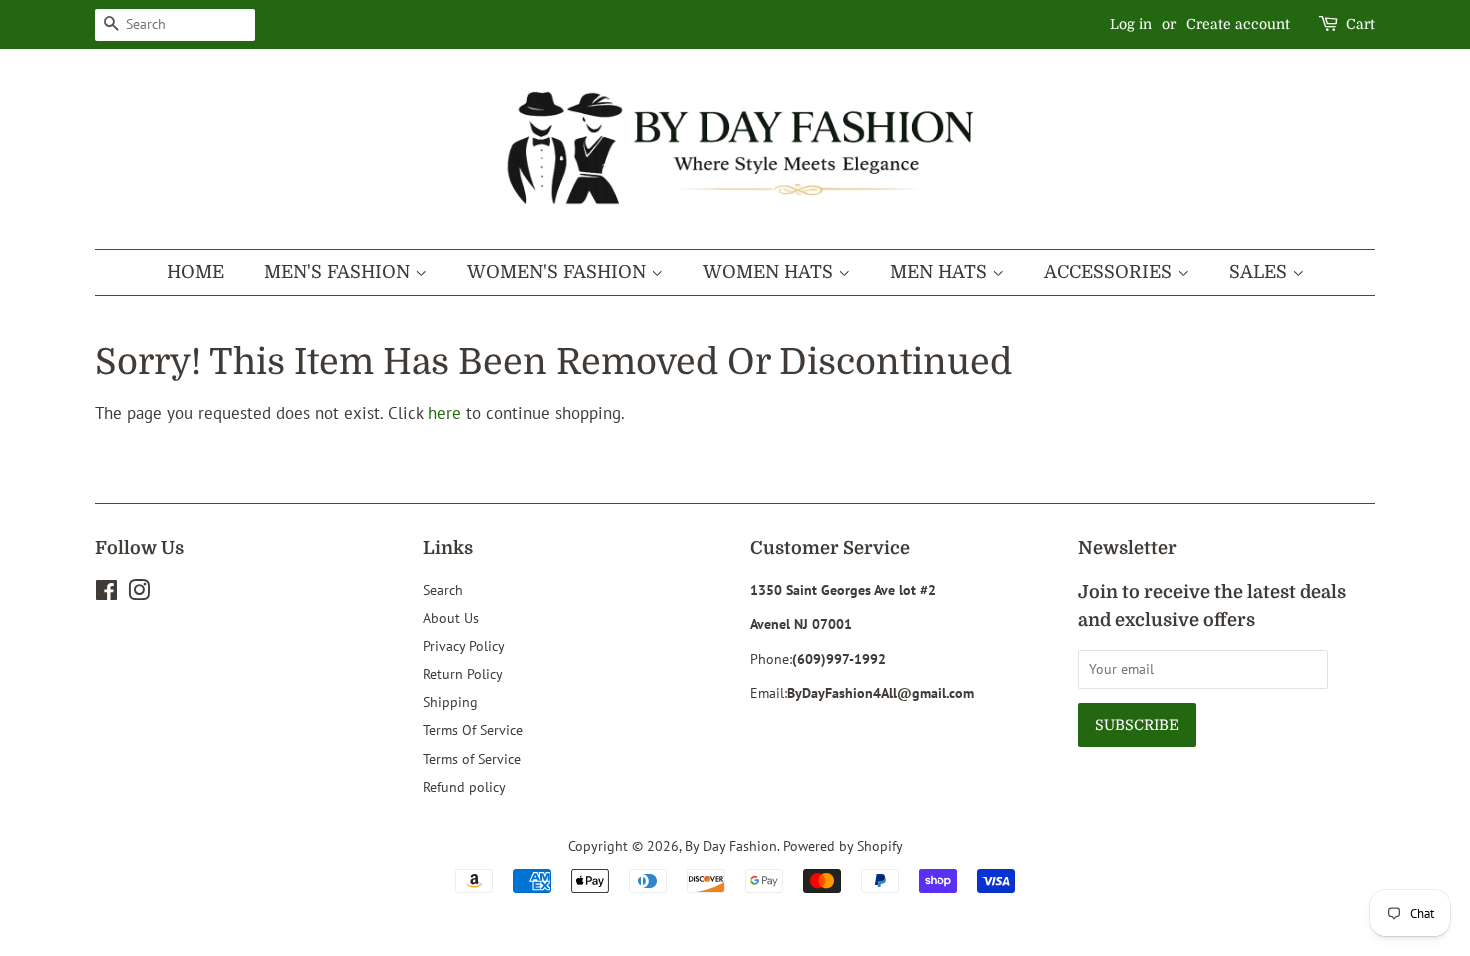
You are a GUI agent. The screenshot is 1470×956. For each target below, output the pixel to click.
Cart (1360, 24)
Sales (1260, 272)
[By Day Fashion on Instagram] (139, 593)
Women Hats (770, 272)
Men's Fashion (339, 272)
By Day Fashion (731, 845)
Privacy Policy (464, 645)
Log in (1131, 24)
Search (443, 589)
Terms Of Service (473, 729)
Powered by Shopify (843, 845)
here (444, 413)
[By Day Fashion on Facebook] (106, 593)
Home (195, 272)
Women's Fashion (559, 272)
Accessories (1110, 272)
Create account (1238, 24)
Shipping (450, 701)
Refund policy (464, 786)
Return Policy (463, 673)
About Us (451, 617)
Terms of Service (472, 758)
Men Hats (941, 272)
